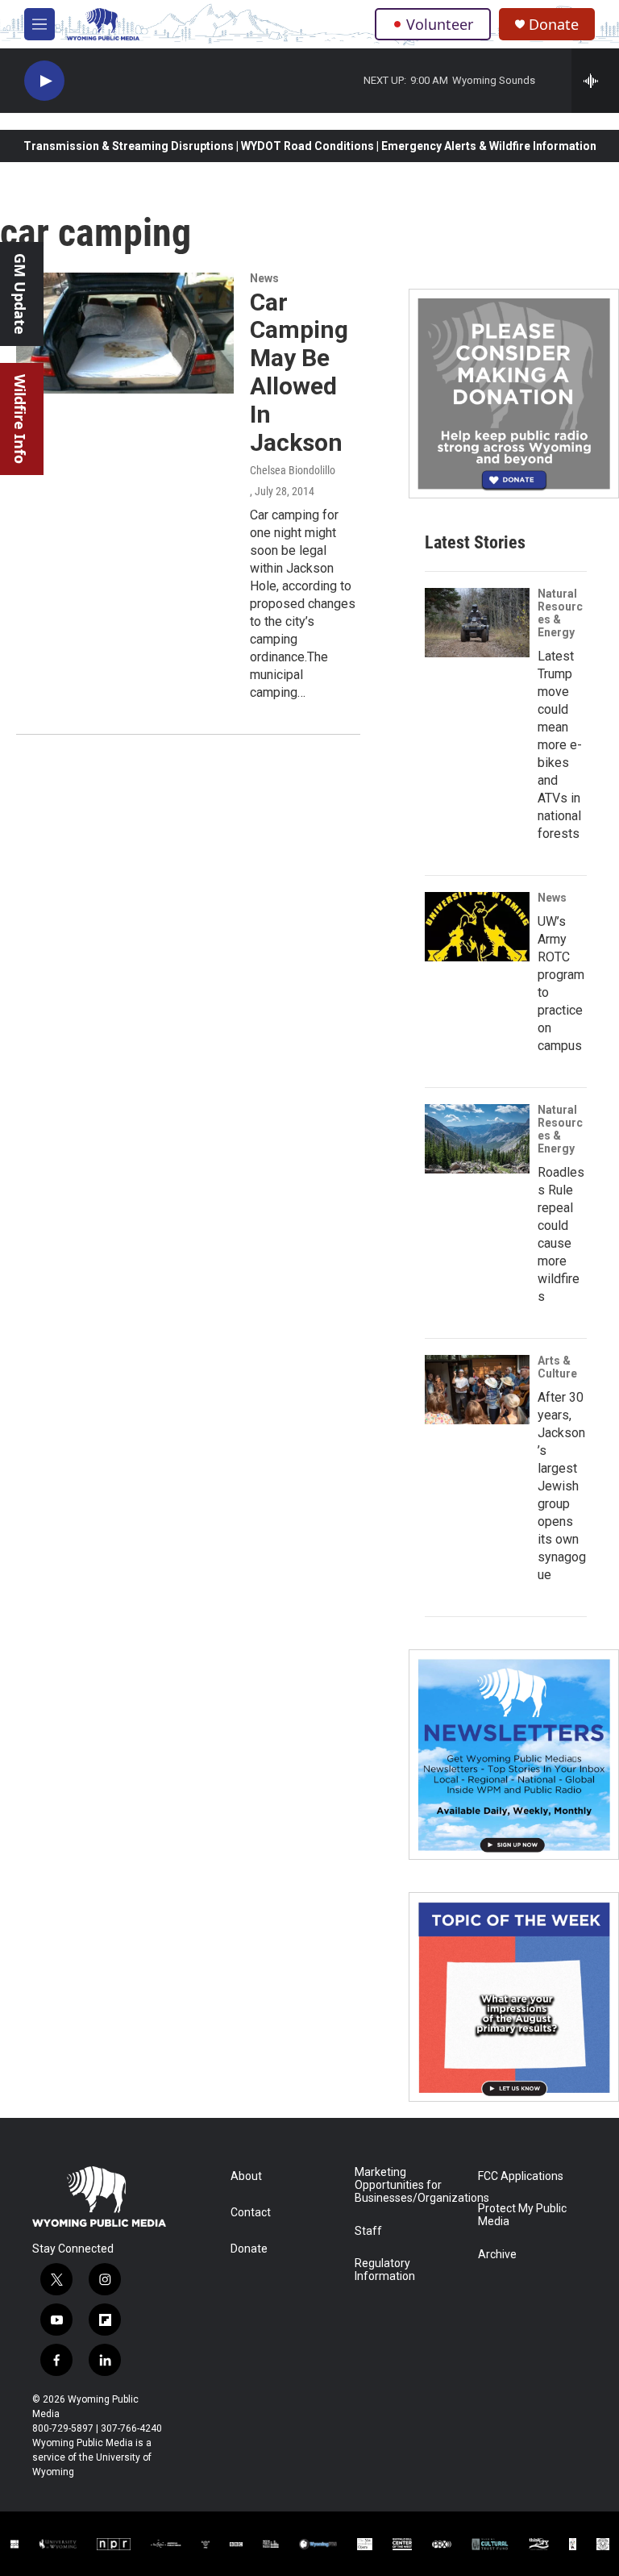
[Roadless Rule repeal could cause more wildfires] (477, 1139)
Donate (554, 25)
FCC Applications (521, 2176)
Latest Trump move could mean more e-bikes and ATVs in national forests (560, 745)
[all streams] (595, 81)
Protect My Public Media (522, 2215)
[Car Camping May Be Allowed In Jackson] (125, 333)
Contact (251, 2213)
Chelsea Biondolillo (293, 470)
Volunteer (440, 24)
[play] (44, 81)
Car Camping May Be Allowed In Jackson (299, 372)
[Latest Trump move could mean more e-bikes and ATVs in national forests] (477, 623)
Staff (368, 2231)
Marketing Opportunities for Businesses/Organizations (409, 2185)
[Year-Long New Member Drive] (514, 394)
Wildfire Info (20, 419)
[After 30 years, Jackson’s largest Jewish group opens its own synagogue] (477, 1390)
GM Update (20, 294)
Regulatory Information (385, 2270)
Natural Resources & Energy (560, 613)
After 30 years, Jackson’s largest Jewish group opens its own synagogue (562, 1486)
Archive (497, 2255)
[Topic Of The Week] (514, 1997)
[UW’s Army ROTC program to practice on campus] (477, 927)
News (264, 278)
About (246, 2176)
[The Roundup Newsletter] (514, 1755)
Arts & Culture (557, 1367)
